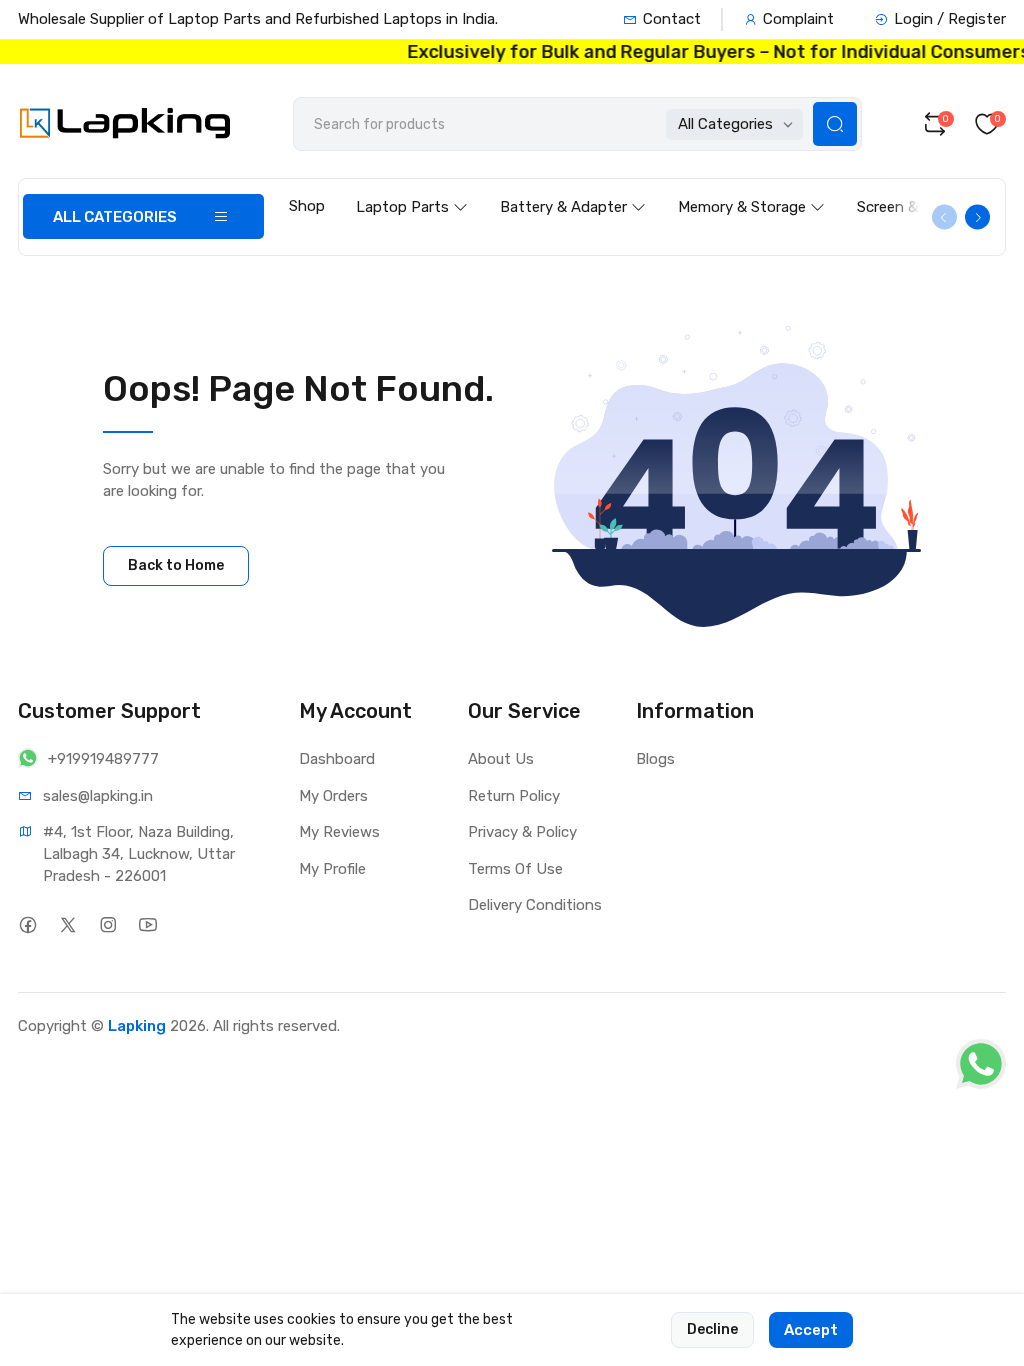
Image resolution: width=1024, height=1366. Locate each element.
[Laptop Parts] (412, 188)
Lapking (137, 1026)
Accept (811, 1330)
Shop (307, 206)
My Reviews (339, 832)
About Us (501, 759)
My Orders (333, 796)
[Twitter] (67, 924)
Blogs (655, 759)
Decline (712, 1329)
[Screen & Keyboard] (931, 188)
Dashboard (337, 759)
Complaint (798, 19)
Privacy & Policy (522, 832)
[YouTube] (147, 924)
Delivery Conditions (535, 905)
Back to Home (176, 565)
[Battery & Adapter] (573, 188)
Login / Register (950, 19)
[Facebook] (27, 924)
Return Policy (514, 796)
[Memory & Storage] (751, 188)
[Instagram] (107, 924)
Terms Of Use (515, 869)
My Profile (332, 869)
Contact (672, 19)
